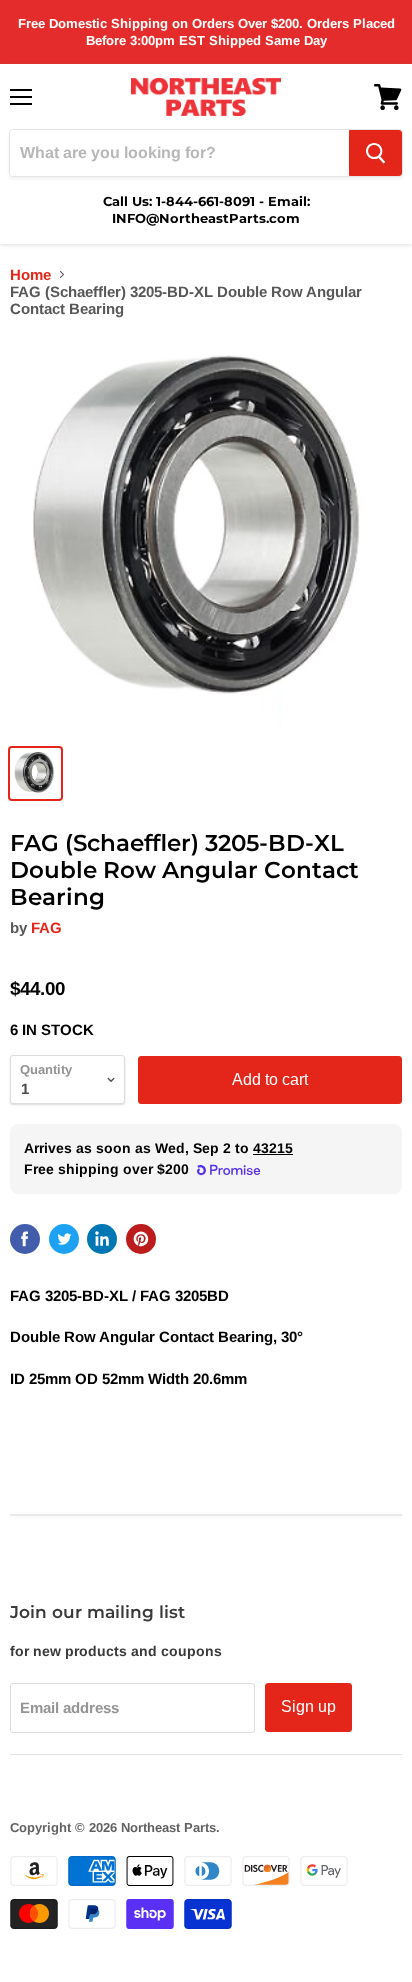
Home (30, 274)
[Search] (375, 153)
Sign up (308, 1706)
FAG (46, 927)
